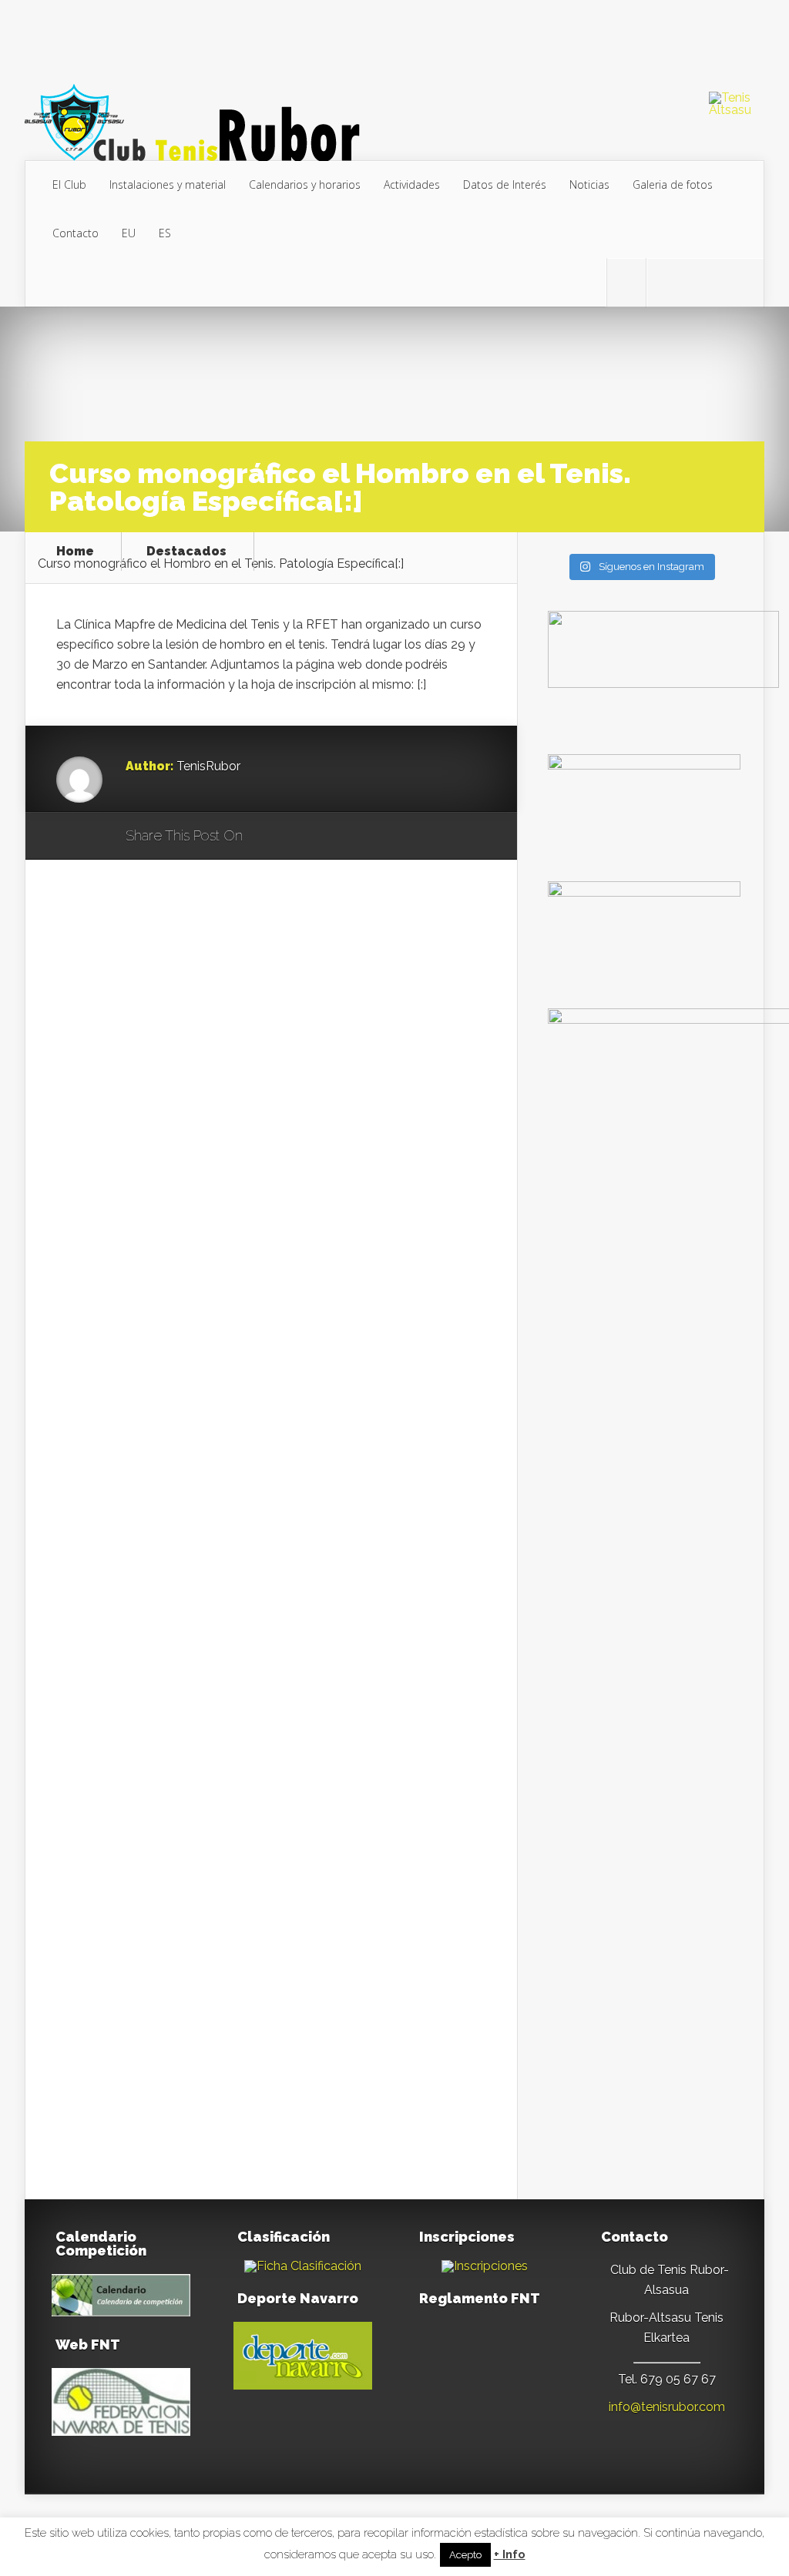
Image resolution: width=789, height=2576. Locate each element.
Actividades (412, 184)
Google (270, 837)
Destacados (186, 552)
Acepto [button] (465, 2555)
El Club (69, 184)
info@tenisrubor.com (667, 2407)
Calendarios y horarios (305, 184)
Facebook (299, 837)
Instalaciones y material (168, 184)
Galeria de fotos (673, 184)
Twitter (329, 837)
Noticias (589, 184)
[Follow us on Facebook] (666, 283)
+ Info (510, 2555)
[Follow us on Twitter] (626, 283)
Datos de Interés (505, 184)
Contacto (76, 233)
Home (75, 552)
